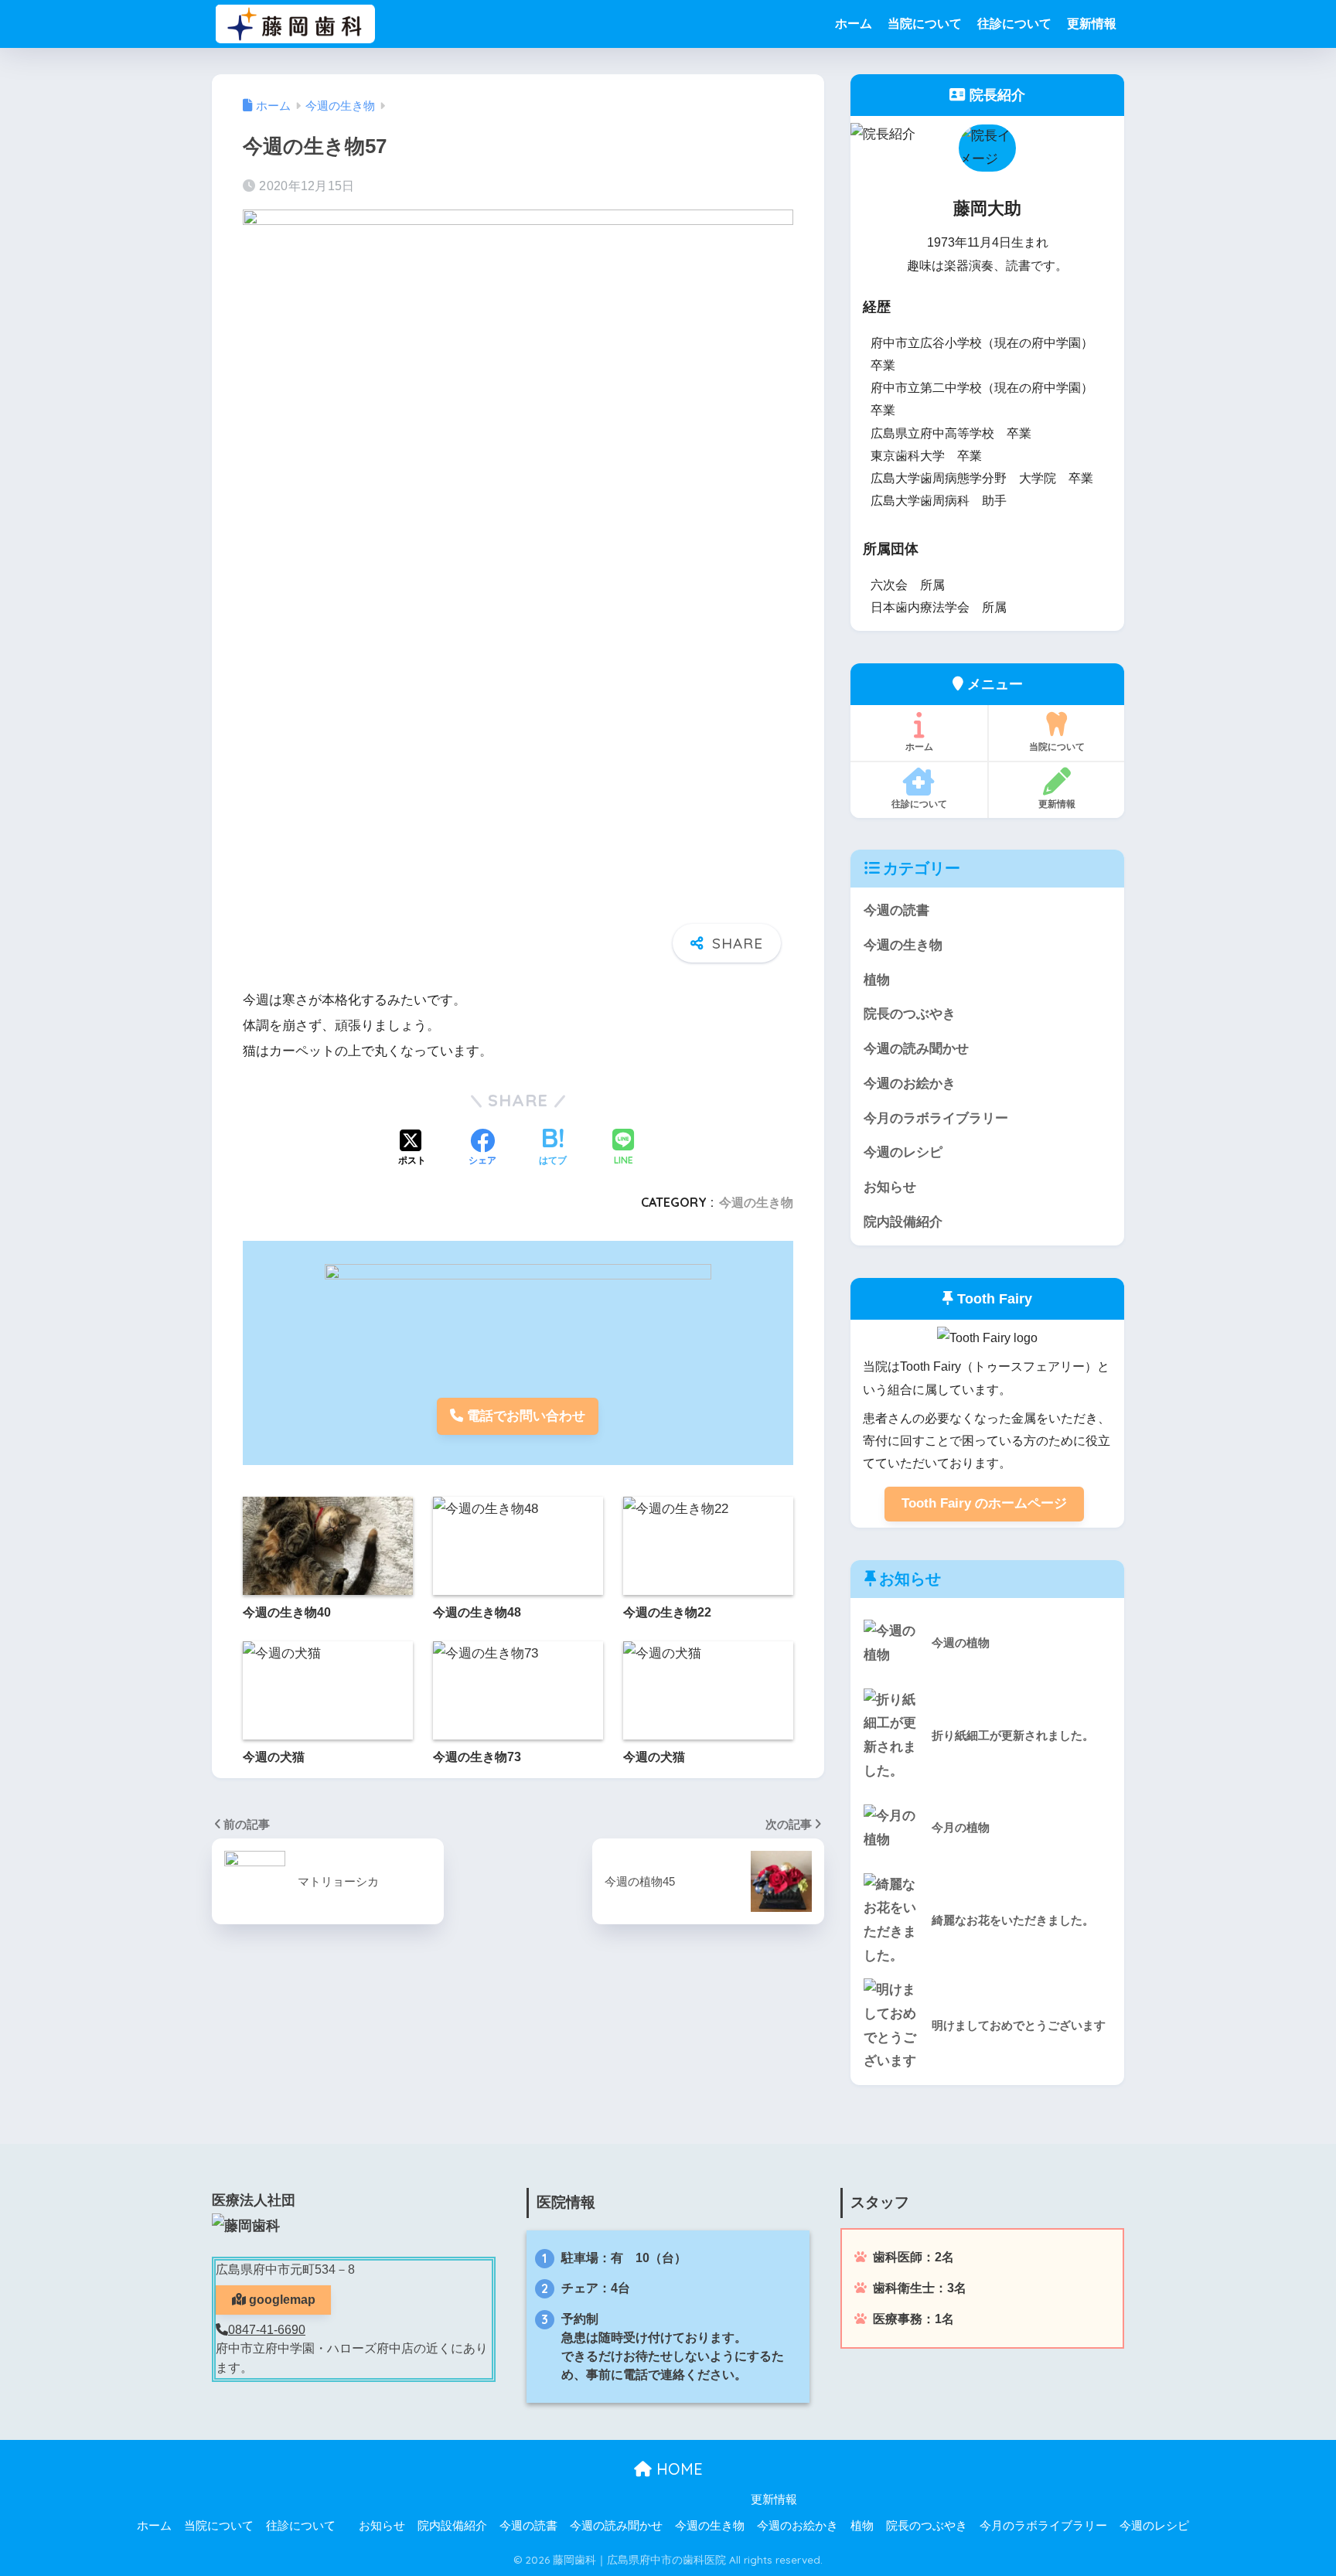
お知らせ (890, 1187)
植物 (877, 980)
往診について (1014, 24)
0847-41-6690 (267, 2330)
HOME (677, 2469)
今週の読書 (896, 910)
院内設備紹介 (903, 1222)
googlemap (281, 2300)
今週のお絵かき (910, 1084)
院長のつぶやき (910, 1014)
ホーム (854, 24)
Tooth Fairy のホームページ (984, 1503)
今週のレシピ (903, 1152)
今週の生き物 (756, 1202)
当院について (925, 24)
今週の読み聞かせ (916, 1049)
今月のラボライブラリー (936, 1118)
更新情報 (1092, 24)
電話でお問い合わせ (524, 1416)
